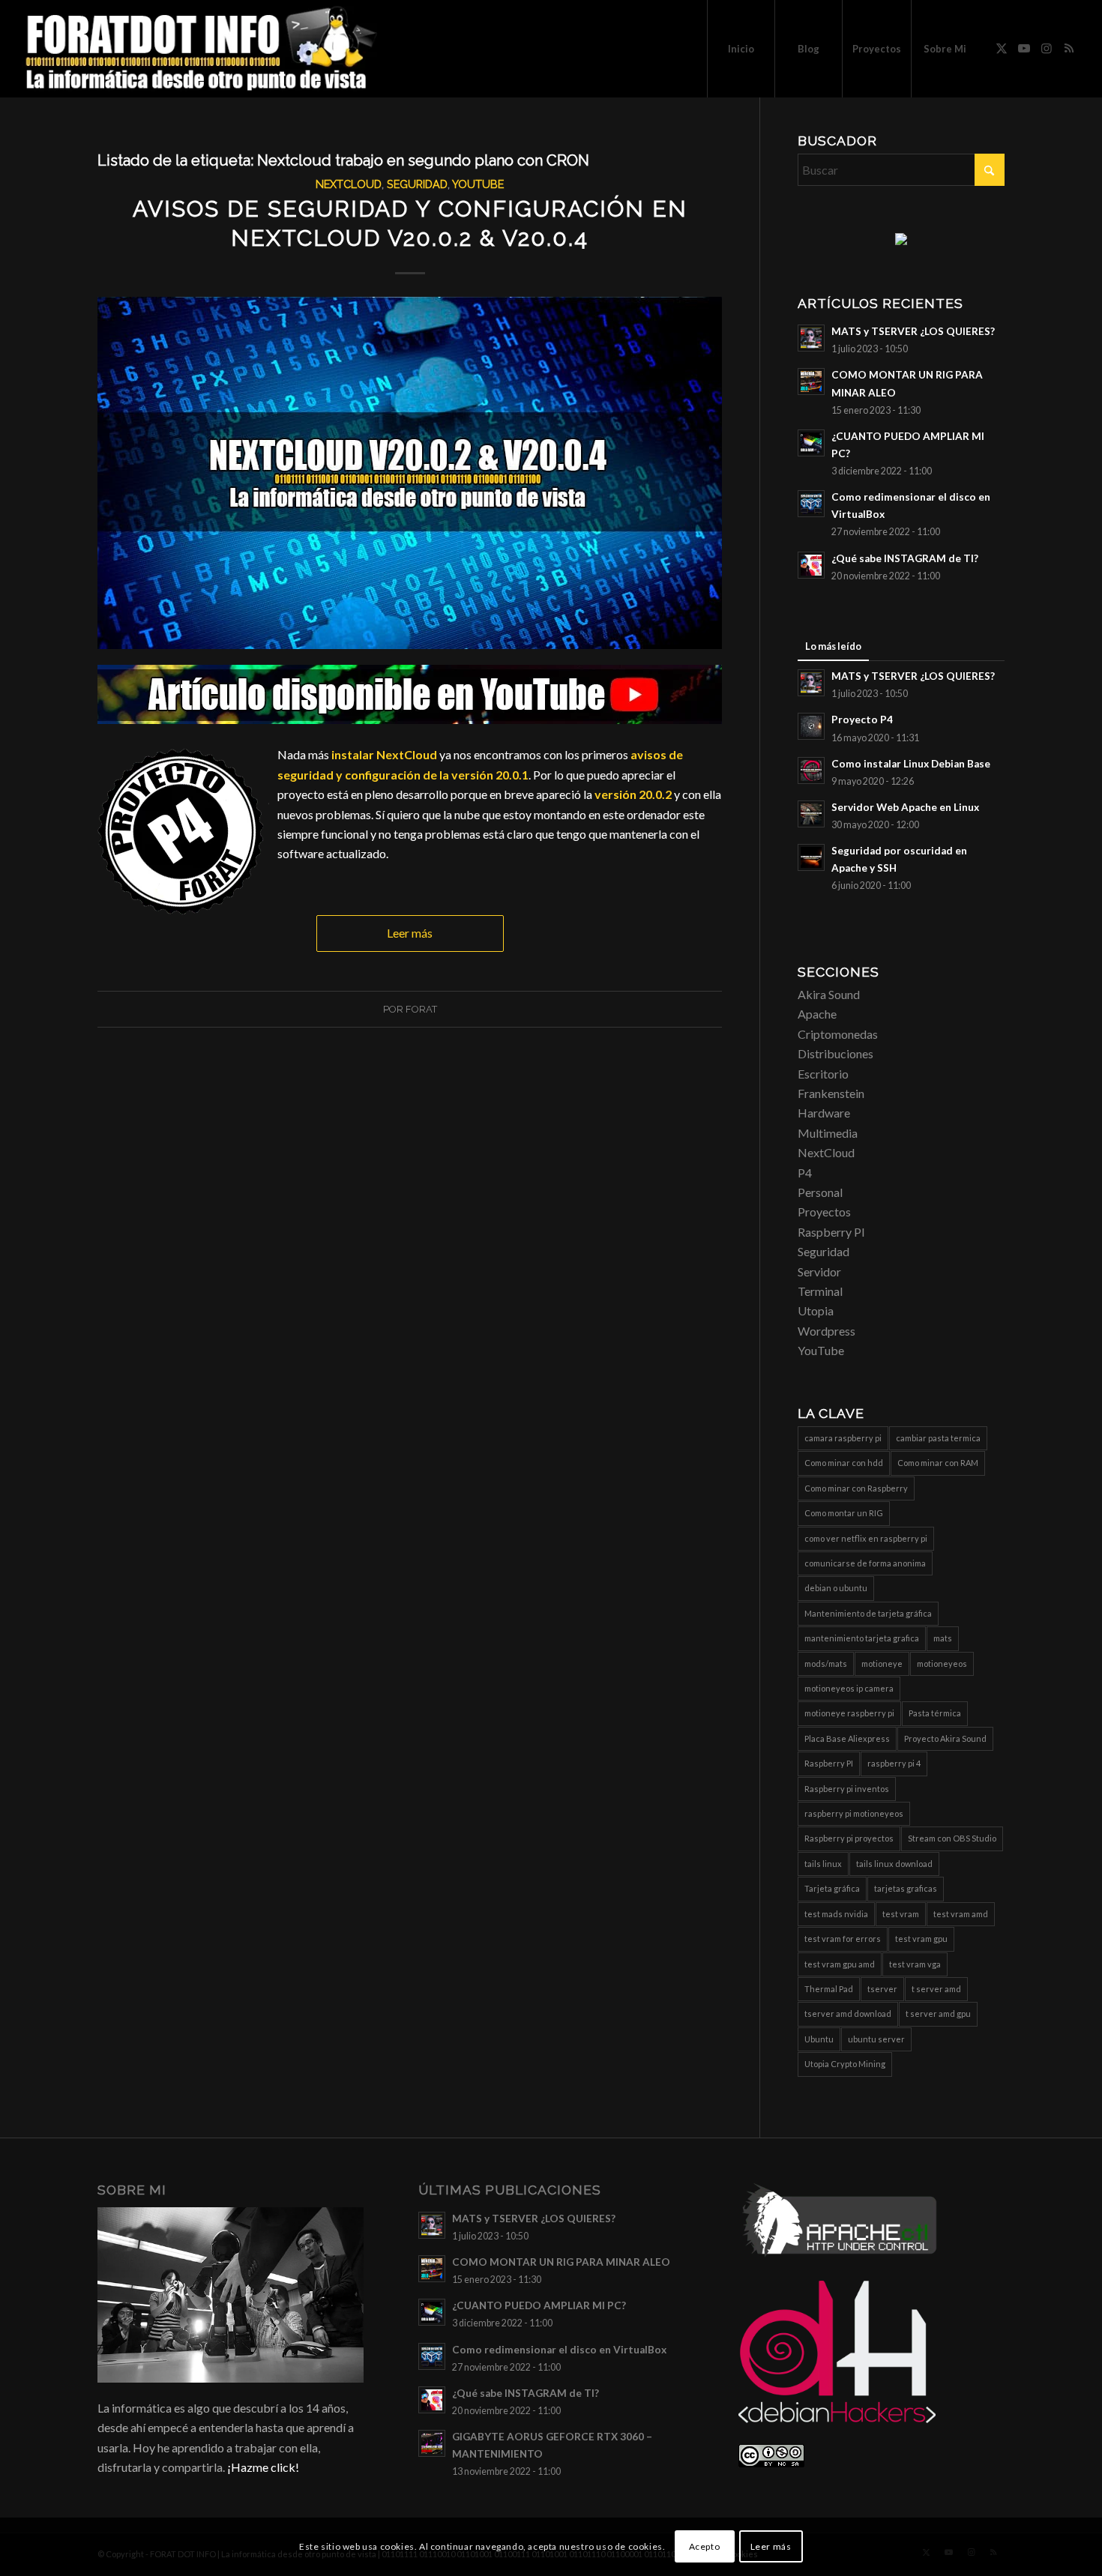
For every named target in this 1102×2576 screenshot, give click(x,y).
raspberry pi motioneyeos (854, 1813)
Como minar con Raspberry (856, 1488)
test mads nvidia (836, 1914)
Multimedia (828, 1133)
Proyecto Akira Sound (945, 1738)
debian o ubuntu (836, 1588)
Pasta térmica (935, 1713)
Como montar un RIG (844, 1513)
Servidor (819, 1272)
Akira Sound (829, 994)
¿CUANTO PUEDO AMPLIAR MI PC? (539, 2305)
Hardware (824, 1113)
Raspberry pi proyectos (849, 1838)
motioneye (882, 1663)
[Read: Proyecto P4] (811, 726)
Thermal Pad (829, 1989)
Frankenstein (831, 1093)
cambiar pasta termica (938, 1438)
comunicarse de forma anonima (865, 1563)
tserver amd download (848, 2014)
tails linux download (894, 1864)
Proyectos (824, 1212)
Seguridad (417, 184)
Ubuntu (819, 2039)
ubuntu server (876, 2039)
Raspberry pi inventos (847, 1789)
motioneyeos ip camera (849, 1688)
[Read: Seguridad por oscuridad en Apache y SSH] (811, 857)
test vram (901, 1914)
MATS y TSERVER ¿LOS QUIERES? (913, 331)
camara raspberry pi (843, 1438)
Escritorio (823, 1074)
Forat (421, 1009)
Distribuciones (835, 1053)
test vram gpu (921, 1939)
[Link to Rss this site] (1069, 48)
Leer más (410, 933)
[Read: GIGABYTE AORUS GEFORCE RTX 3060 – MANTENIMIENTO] (432, 2443)
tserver (882, 1989)
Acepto (705, 2546)
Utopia (816, 1310)
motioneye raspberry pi (849, 1713)
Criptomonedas (838, 1034)
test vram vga (915, 1964)
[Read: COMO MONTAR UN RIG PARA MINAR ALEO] (811, 381)
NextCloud (349, 184)
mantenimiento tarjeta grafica (862, 1638)
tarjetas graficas (906, 1888)
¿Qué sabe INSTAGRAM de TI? (905, 558)
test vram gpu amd (840, 1964)
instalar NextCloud (384, 754)
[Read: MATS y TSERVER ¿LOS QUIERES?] (811, 338)
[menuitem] (741, 49)
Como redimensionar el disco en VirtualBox (559, 2350)
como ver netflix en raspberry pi (866, 1538)
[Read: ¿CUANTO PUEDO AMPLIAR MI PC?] (811, 443)
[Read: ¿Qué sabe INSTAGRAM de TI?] (811, 565)
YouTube (478, 184)
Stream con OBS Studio (952, 1838)
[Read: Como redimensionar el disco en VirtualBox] (811, 504)
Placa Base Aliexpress (847, 1738)
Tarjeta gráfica (832, 1888)
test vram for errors (843, 1939)
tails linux (823, 1864)
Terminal (820, 1291)
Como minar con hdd (844, 1463)
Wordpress (826, 1331)
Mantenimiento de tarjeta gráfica (868, 1613)
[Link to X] (1002, 48)
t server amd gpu (938, 2014)
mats (943, 1638)
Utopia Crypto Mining (845, 2064)
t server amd (936, 1989)
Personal (820, 1192)
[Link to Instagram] (1047, 48)
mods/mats (826, 1663)
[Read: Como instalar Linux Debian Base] (811, 770)
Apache (817, 1014)
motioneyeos (942, 1663)
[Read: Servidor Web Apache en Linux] (811, 814)
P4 (805, 1173)
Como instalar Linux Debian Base (911, 764)
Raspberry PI (831, 1232)
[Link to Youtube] (1024, 48)
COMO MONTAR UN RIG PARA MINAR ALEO (561, 2262)
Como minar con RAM (938, 1463)
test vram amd (961, 1914)
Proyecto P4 (862, 720)
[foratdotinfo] (201, 49)
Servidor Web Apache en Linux (905, 807)
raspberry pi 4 (894, 1763)
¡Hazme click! (263, 2467)
